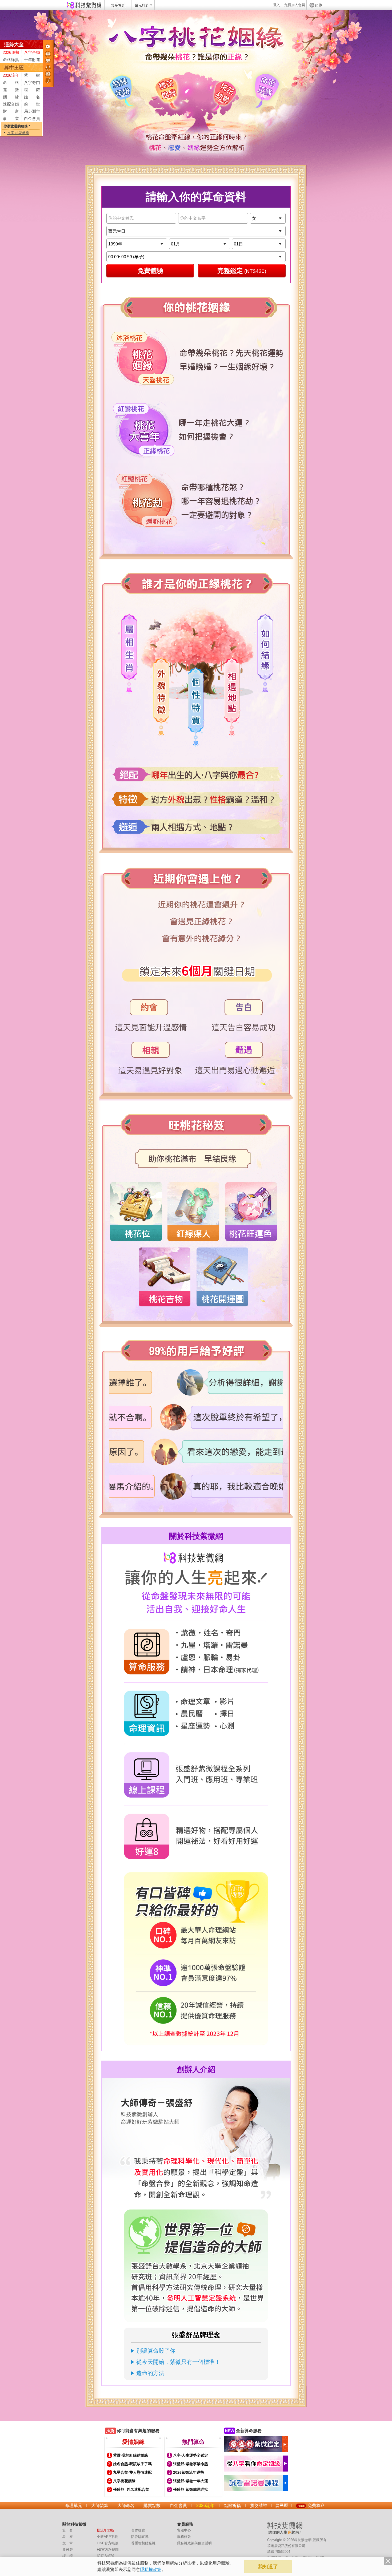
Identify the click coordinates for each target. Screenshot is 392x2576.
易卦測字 (32, 111)
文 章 (68, 2543)
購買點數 (152, 2506)
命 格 (11, 82)
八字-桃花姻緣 (18, 133)
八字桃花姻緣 (124, 2481)
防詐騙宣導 (140, 2537)
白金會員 (32, 118)
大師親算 (100, 2506)
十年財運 (32, 60)
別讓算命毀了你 (156, 2351)
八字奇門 (32, 82)
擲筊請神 (259, 2506)
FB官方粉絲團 (108, 2549)
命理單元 (74, 2506)
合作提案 (138, 2530)
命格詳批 (11, 60)
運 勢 (11, 90)
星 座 (68, 2537)
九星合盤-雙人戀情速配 (132, 2472)
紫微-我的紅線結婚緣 (131, 2455)
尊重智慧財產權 (143, 2543)
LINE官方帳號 (108, 2543)
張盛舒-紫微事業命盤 (191, 2464)
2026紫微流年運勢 (189, 2472)
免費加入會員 (295, 5)
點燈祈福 (232, 2506)
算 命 (68, 2530)
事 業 (11, 118)
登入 (277, 5)
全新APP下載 (107, 2537)
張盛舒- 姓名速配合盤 (131, 2489)
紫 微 (32, 75)
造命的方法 (150, 2373)
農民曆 (282, 2506)
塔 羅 (32, 90)
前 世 (32, 104)
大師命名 (126, 2506)
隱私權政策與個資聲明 (194, 2543)
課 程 (68, 2556)
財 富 (11, 111)
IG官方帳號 (106, 2556)
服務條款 (184, 2537)
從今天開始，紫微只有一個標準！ (178, 2362)
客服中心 (184, 2530)
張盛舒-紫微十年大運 (191, 2481)
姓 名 (32, 97)
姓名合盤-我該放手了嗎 (132, 2464)
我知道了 (268, 2567)
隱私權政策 (151, 2569)
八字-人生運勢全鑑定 (191, 2455)
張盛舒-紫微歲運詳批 (191, 2489)
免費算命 (316, 2506)
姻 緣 (11, 97)
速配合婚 (11, 104)
